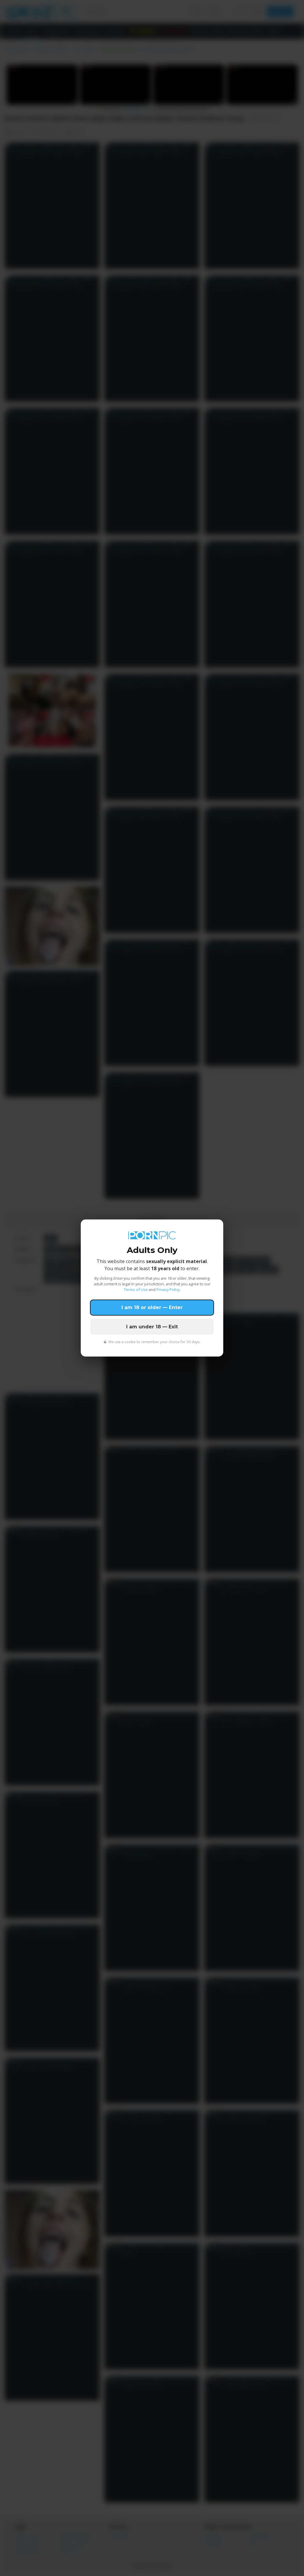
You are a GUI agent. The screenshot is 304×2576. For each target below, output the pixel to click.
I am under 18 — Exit (152, 1327)
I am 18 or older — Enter (152, 1307)
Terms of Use (136, 1289)
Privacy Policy (168, 1289)
